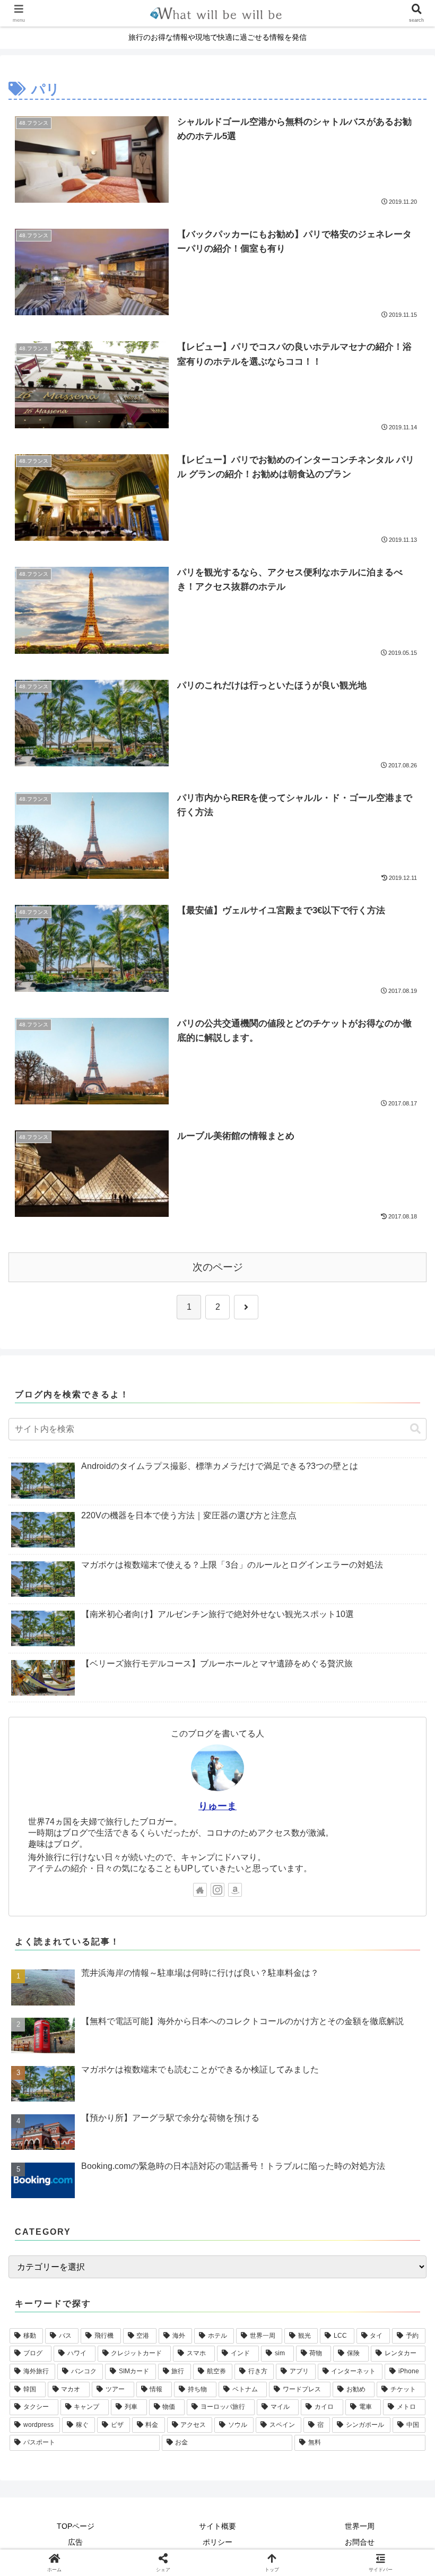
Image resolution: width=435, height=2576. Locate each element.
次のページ (218, 1267)
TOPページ (76, 2526)
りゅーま (217, 1806)
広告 (75, 2542)
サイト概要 (217, 2526)
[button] (415, 1429)
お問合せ (360, 2542)
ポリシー (217, 2542)
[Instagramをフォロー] (217, 1890)
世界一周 (360, 2526)
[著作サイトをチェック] (200, 1890)
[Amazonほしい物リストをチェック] (235, 1890)
